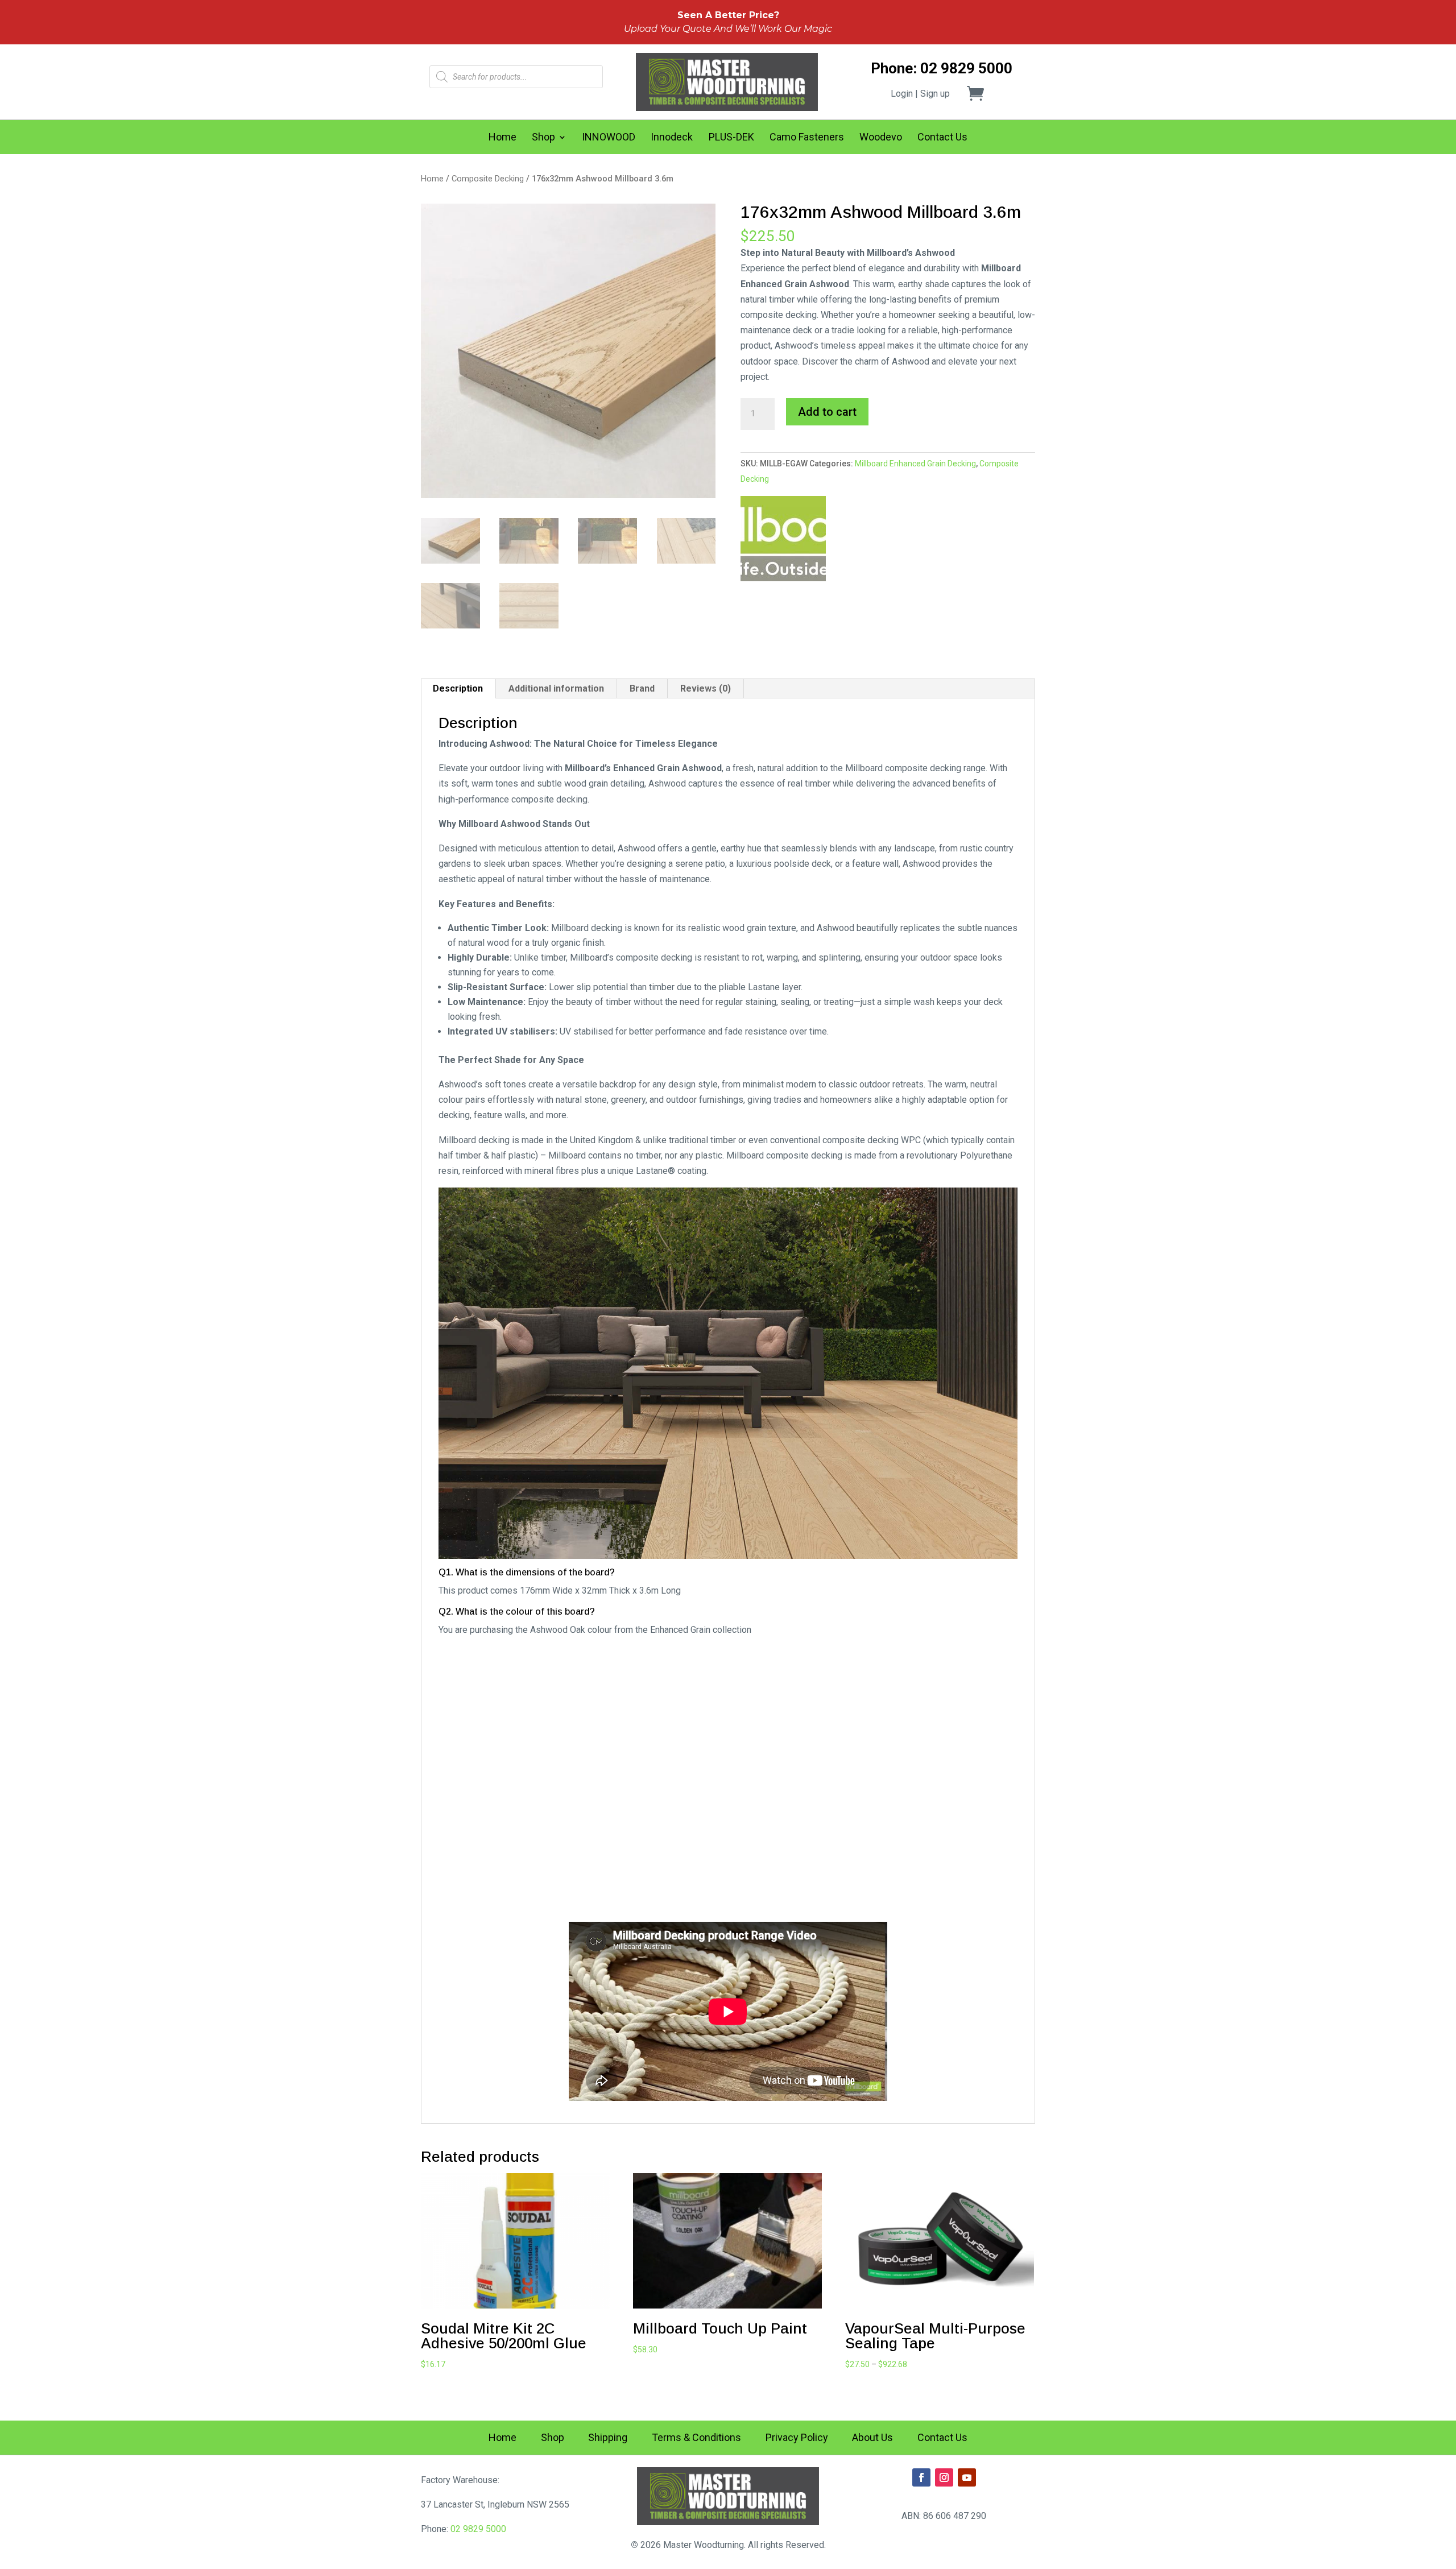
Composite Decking (488, 179)
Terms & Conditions (696, 2438)
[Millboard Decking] (783, 541)
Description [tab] (458, 688)
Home (502, 138)
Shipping (608, 2438)
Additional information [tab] (556, 688)
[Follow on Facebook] (921, 2477)
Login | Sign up (920, 94)
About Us (872, 2438)
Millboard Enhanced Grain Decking (915, 464)
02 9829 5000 (478, 2529)
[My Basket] (982, 93)
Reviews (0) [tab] (706, 688)
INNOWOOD (609, 138)
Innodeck (672, 138)
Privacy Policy (797, 2438)
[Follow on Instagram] (944, 2477)
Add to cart (827, 412)
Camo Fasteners (807, 138)
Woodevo (881, 138)
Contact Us (942, 138)
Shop (543, 138)
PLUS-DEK (731, 138)
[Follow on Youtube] (967, 2477)
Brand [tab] (642, 688)
